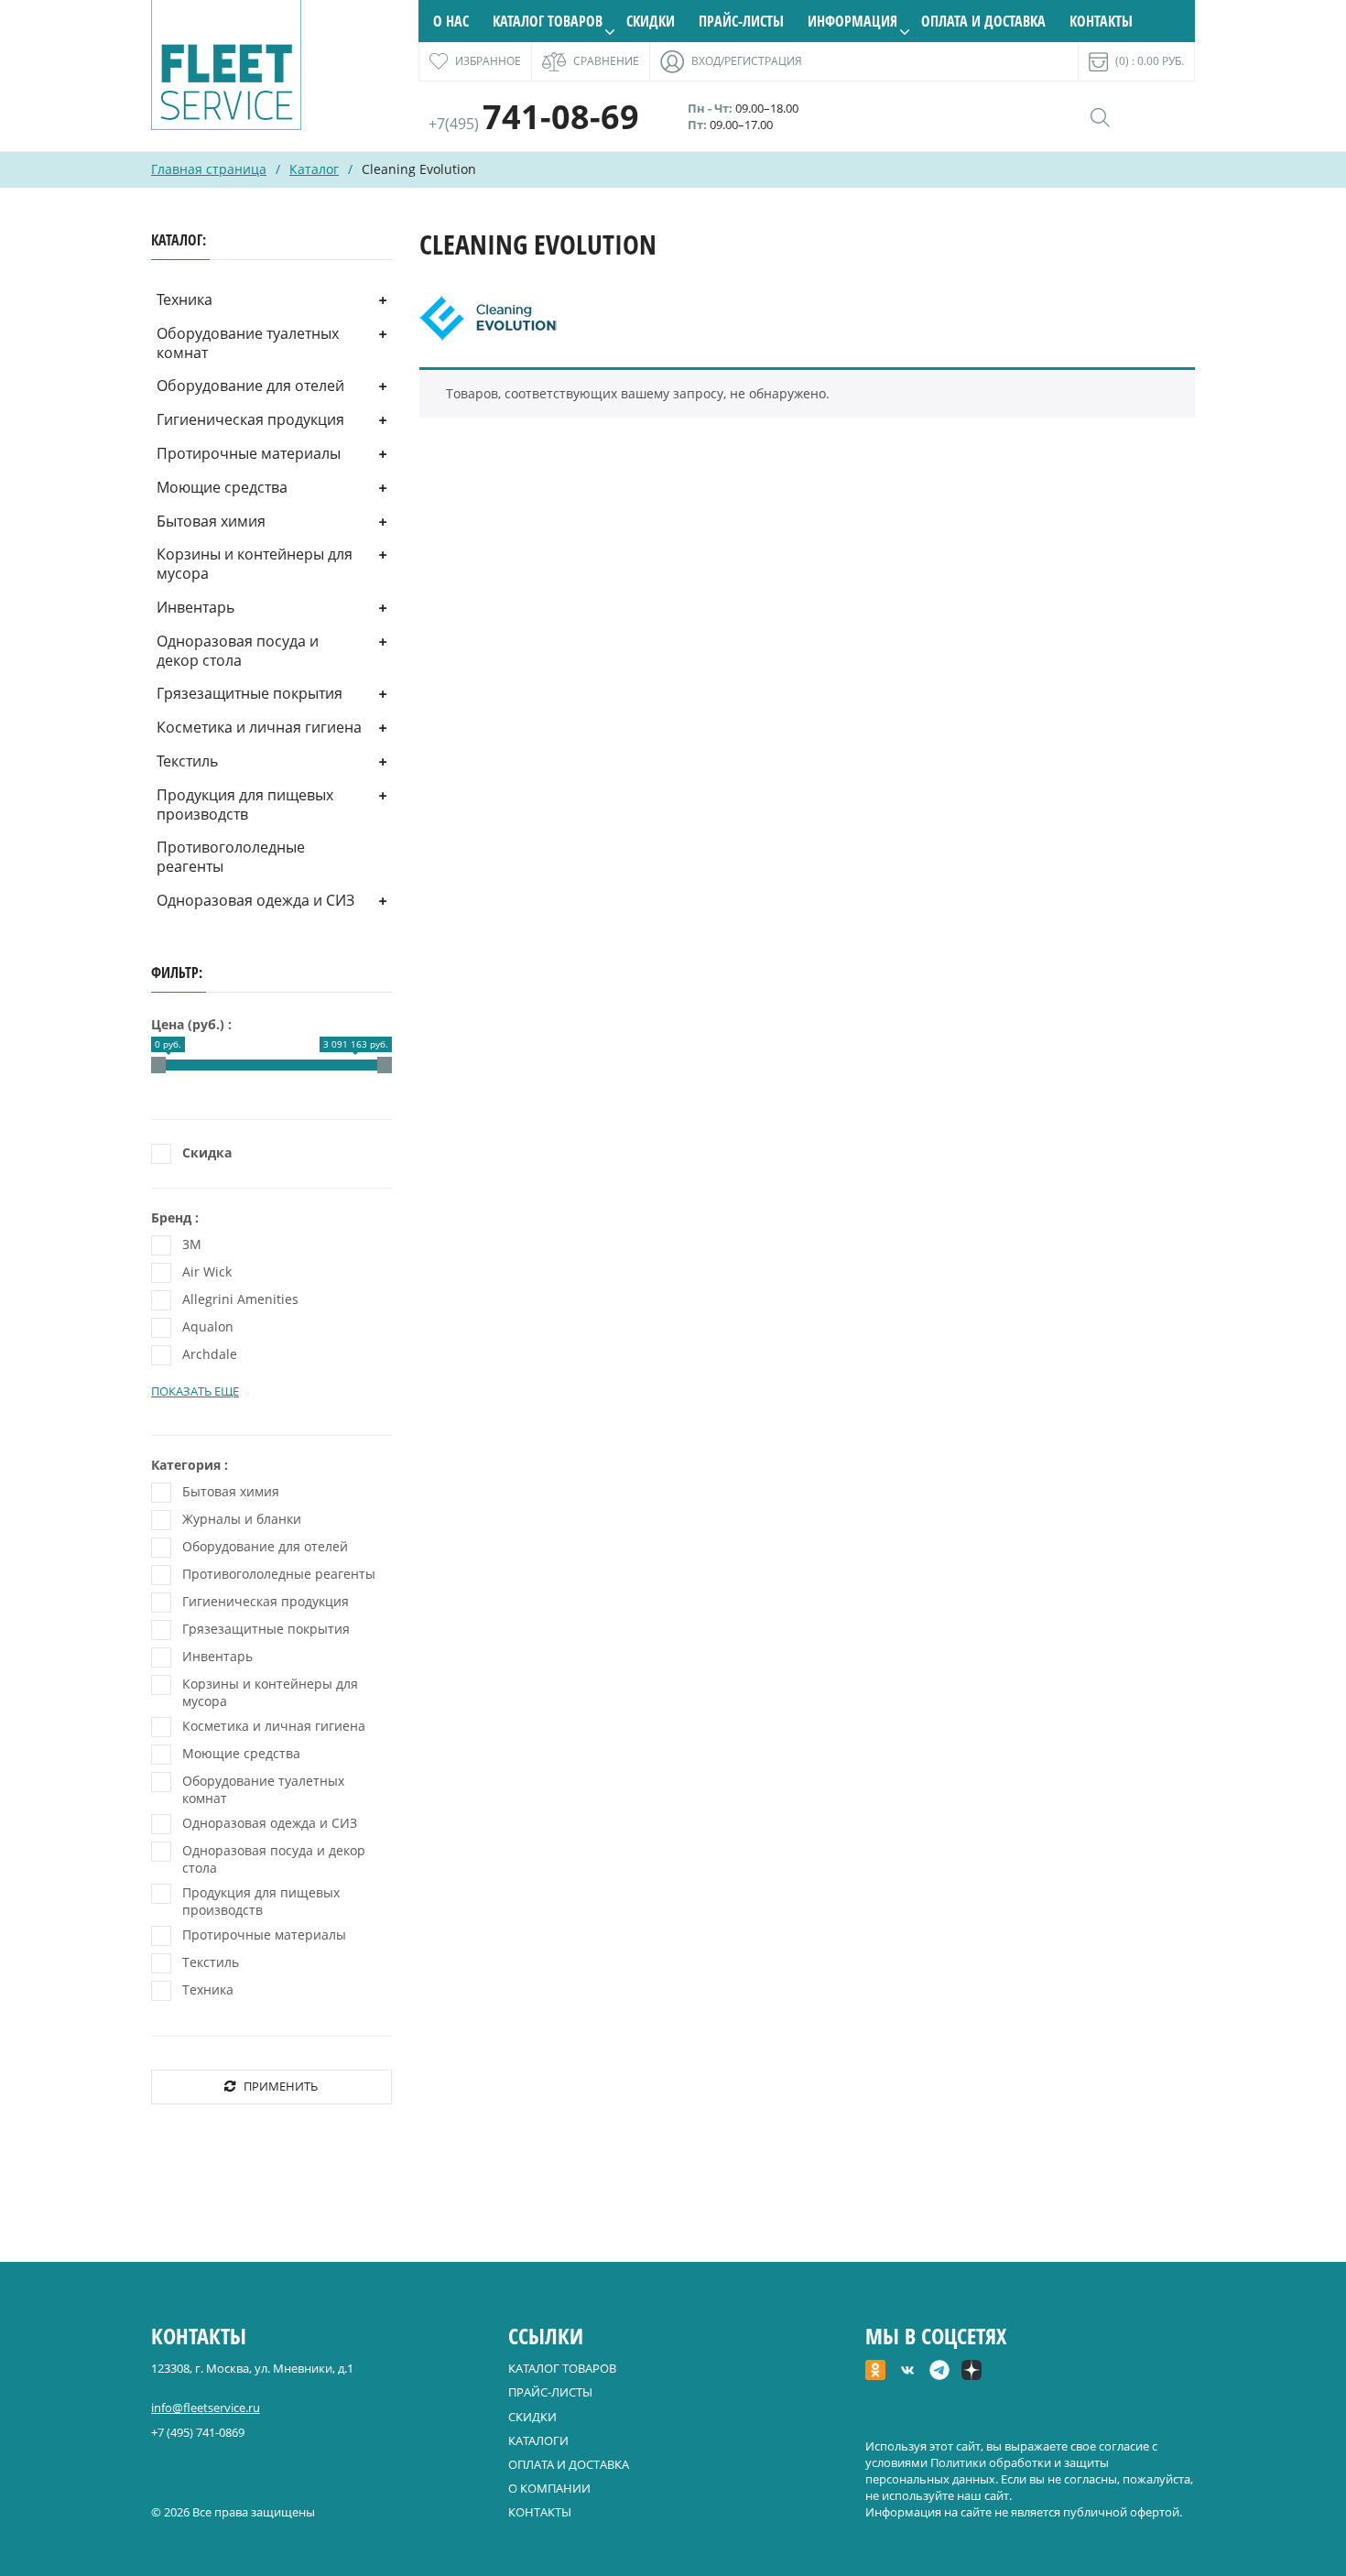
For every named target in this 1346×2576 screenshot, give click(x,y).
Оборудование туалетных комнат (248, 343)
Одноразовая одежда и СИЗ (255, 900)
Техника (185, 299)
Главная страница (209, 169)
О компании (549, 2488)
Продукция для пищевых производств (245, 804)
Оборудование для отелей (250, 386)
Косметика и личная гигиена (259, 727)
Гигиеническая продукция (250, 419)
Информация (852, 21)
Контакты (1101, 21)
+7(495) (534, 124)
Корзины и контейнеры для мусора (255, 564)
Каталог (314, 169)
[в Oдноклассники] (875, 2372)
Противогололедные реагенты (231, 857)
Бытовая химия (211, 521)
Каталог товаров (548, 21)
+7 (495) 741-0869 (198, 2432)
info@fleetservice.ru (206, 2408)
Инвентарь (195, 607)
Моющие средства (222, 487)
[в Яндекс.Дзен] (972, 2372)
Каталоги (538, 2440)
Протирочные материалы (249, 453)
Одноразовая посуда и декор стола (238, 651)
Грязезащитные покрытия (250, 693)
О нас (451, 21)
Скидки (651, 21)
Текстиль (187, 761)
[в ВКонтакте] (907, 2372)
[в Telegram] (939, 2372)
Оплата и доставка (983, 21)
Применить (281, 2086)
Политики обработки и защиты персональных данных (987, 2471)
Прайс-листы (741, 21)
